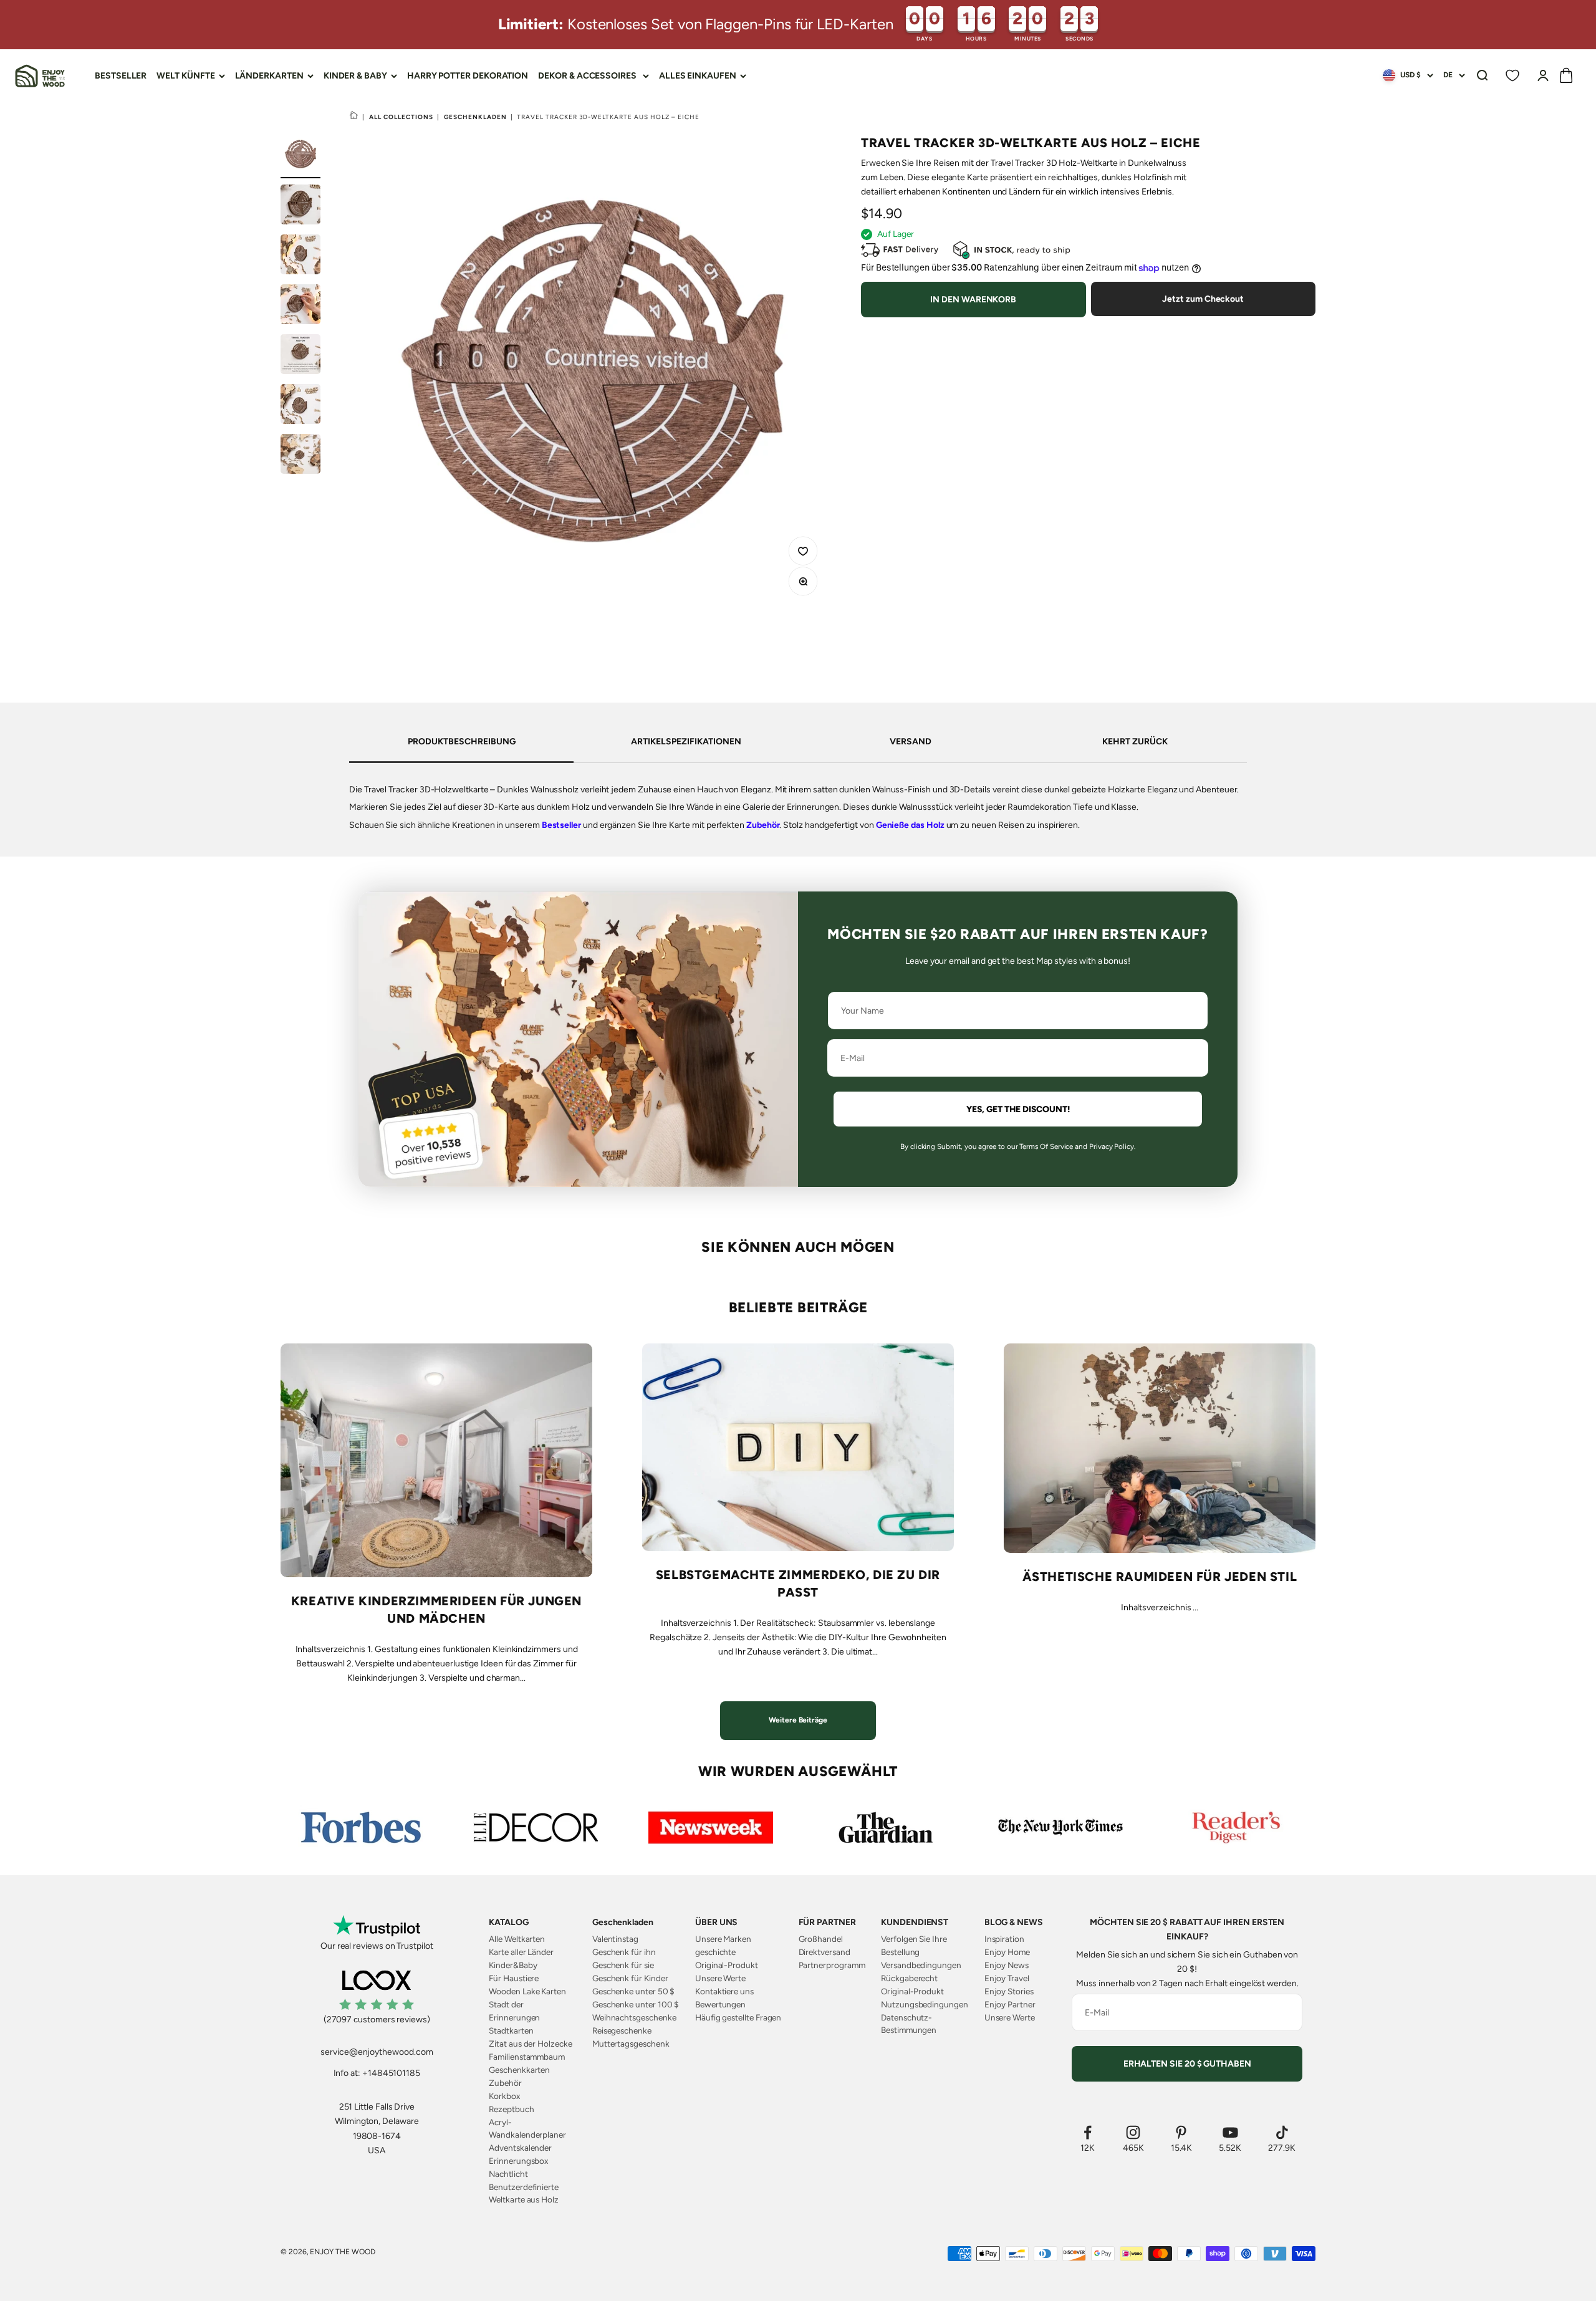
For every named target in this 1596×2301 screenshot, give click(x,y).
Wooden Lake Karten (527, 1991)
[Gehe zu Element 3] (300, 256)
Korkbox (504, 2096)
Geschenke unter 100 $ (636, 2004)
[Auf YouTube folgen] (1230, 2132)
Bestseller (561, 825)
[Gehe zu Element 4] (300, 306)
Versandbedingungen (921, 1965)
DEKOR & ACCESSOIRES (587, 76)
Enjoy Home (1007, 1952)
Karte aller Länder (521, 1952)
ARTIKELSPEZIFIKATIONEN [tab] (686, 742)
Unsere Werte (720, 1978)
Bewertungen (720, 2004)
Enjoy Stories (1009, 1991)
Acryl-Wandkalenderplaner (527, 2128)
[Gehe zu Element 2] (300, 206)
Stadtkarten (511, 2030)
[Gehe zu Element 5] (300, 356)
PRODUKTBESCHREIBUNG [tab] (462, 742)
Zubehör (763, 825)
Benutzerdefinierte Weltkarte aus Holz (524, 2193)
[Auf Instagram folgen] (1133, 2132)
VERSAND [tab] (911, 742)
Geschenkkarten (519, 2070)
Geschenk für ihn (624, 1952)
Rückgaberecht (909, 1978)
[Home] (354, 117)
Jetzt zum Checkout (1203, 300)
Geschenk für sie (623, 1965)
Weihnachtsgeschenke (634, 2017)
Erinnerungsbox (518, 2161)
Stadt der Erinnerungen (514, 2010)
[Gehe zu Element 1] (300, 156)
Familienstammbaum (527, 2057)
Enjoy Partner (1010, 2004)
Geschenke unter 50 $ (634, 1991)
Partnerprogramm (832, 1965)
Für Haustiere (514, 1978)
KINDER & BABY (355, 76)
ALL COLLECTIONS (401, 117)
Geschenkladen (475, 117)
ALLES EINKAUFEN (698, 76)
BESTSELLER (121, 76)
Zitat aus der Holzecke (530, 2044)
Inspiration (1004, 1939)
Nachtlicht (508, 2174)
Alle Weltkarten (517, 1939)
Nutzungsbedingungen (925, 2004)
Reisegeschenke (622, 2030)
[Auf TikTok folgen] (1282, 2132)
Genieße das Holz (910, 825)
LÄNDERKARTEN (269, 76)
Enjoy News (1007, 1965)
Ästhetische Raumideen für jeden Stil (1160, 1577)
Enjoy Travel (1007, 1978)
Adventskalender (520, 2148)
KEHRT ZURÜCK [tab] (1135, 742)
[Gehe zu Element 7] (300, 456)
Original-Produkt (727, 1965)
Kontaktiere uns (724, 1991)
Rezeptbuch (511, 2109)
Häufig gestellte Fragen (738, 2017)
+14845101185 (391, 2073)
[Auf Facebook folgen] (1088, 2132)
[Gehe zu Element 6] (300, 406)
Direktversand (824, 1952)
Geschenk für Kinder (630, 1978)
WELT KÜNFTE (185, 76)
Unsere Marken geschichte (723, 1945)
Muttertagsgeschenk (631, 2044)
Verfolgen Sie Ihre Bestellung (914, 1945)
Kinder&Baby (513, 1965)
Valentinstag (615, 1939)
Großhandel (821, 1939)
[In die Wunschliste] (805, 553)
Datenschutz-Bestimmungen (909, 2024)
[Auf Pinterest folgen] (1182, 2132)
